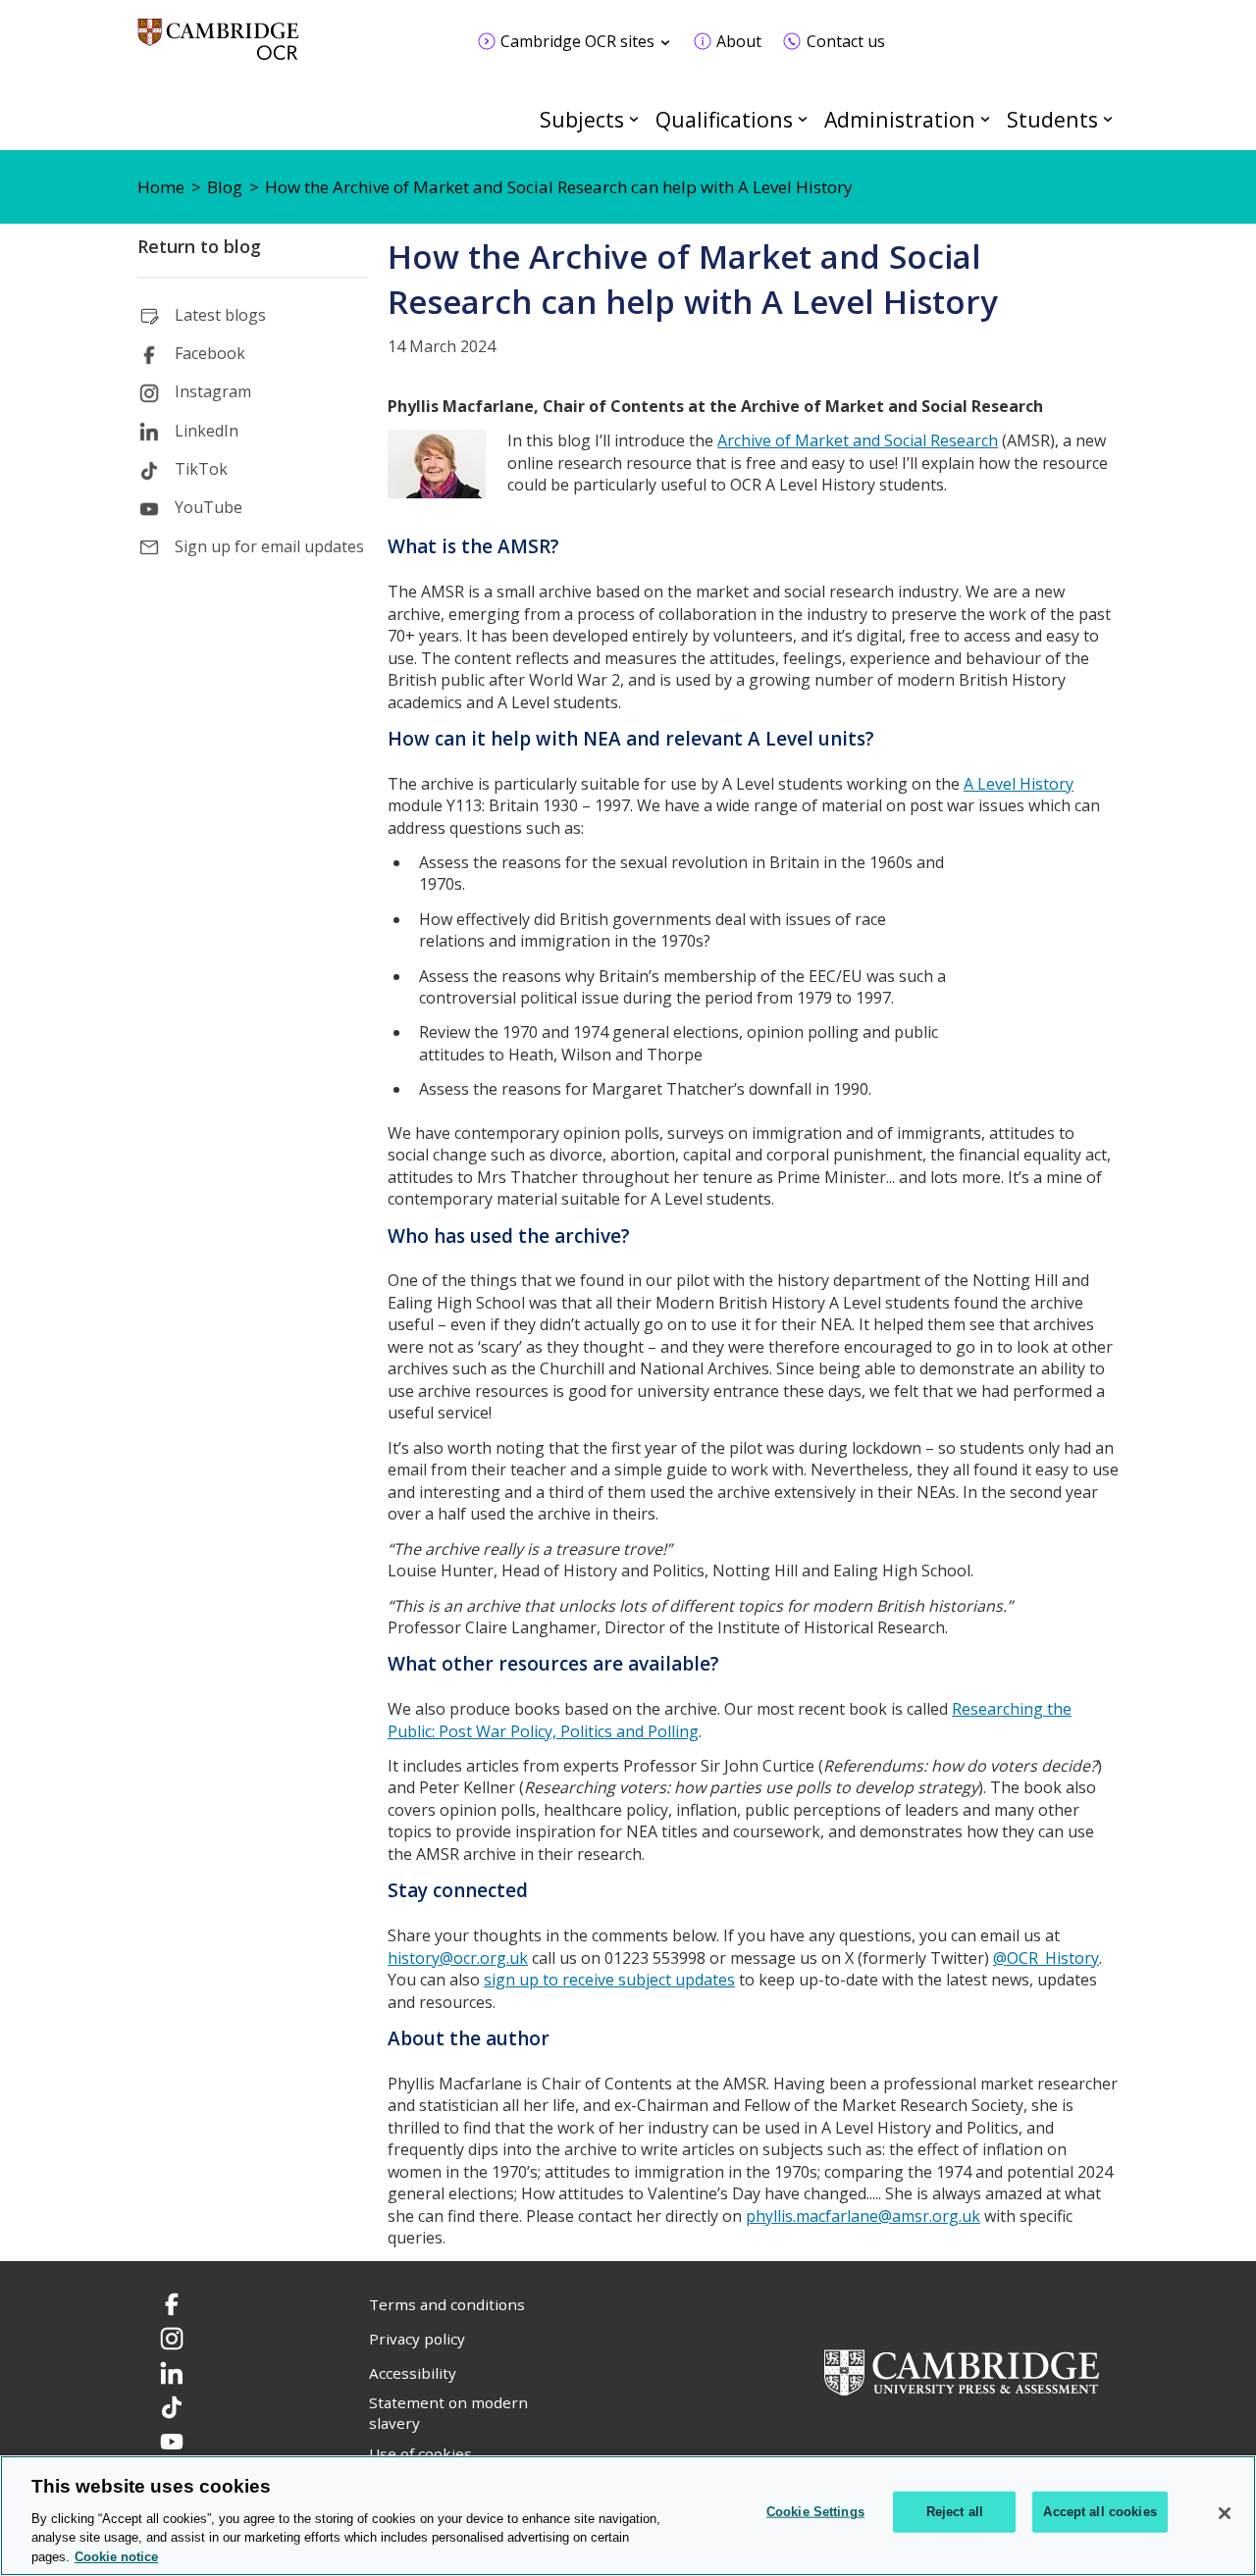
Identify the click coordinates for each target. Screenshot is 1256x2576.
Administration (900, 119)
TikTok (201, 469)
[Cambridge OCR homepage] (218, 49)
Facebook (210, 353)
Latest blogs (220, 315)
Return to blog (199, 246)
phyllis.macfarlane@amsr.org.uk (863, 2216)
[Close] (1225, 2513)
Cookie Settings (815, 2512)
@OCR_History (1046, 1958)
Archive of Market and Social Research (858, 440)
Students (1052, 119)
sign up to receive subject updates (609, 1980)
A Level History (1019, 784)
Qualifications (724, 119)
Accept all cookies (1099, 2512)
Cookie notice (116, 2556)
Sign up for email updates (269, 546)
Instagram (213, 391)
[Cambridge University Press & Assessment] (962, 2371)
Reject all (955, 2512)
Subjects (582, 119)
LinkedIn (207, 431)
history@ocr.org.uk (458, 1958)
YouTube (209, 507)
